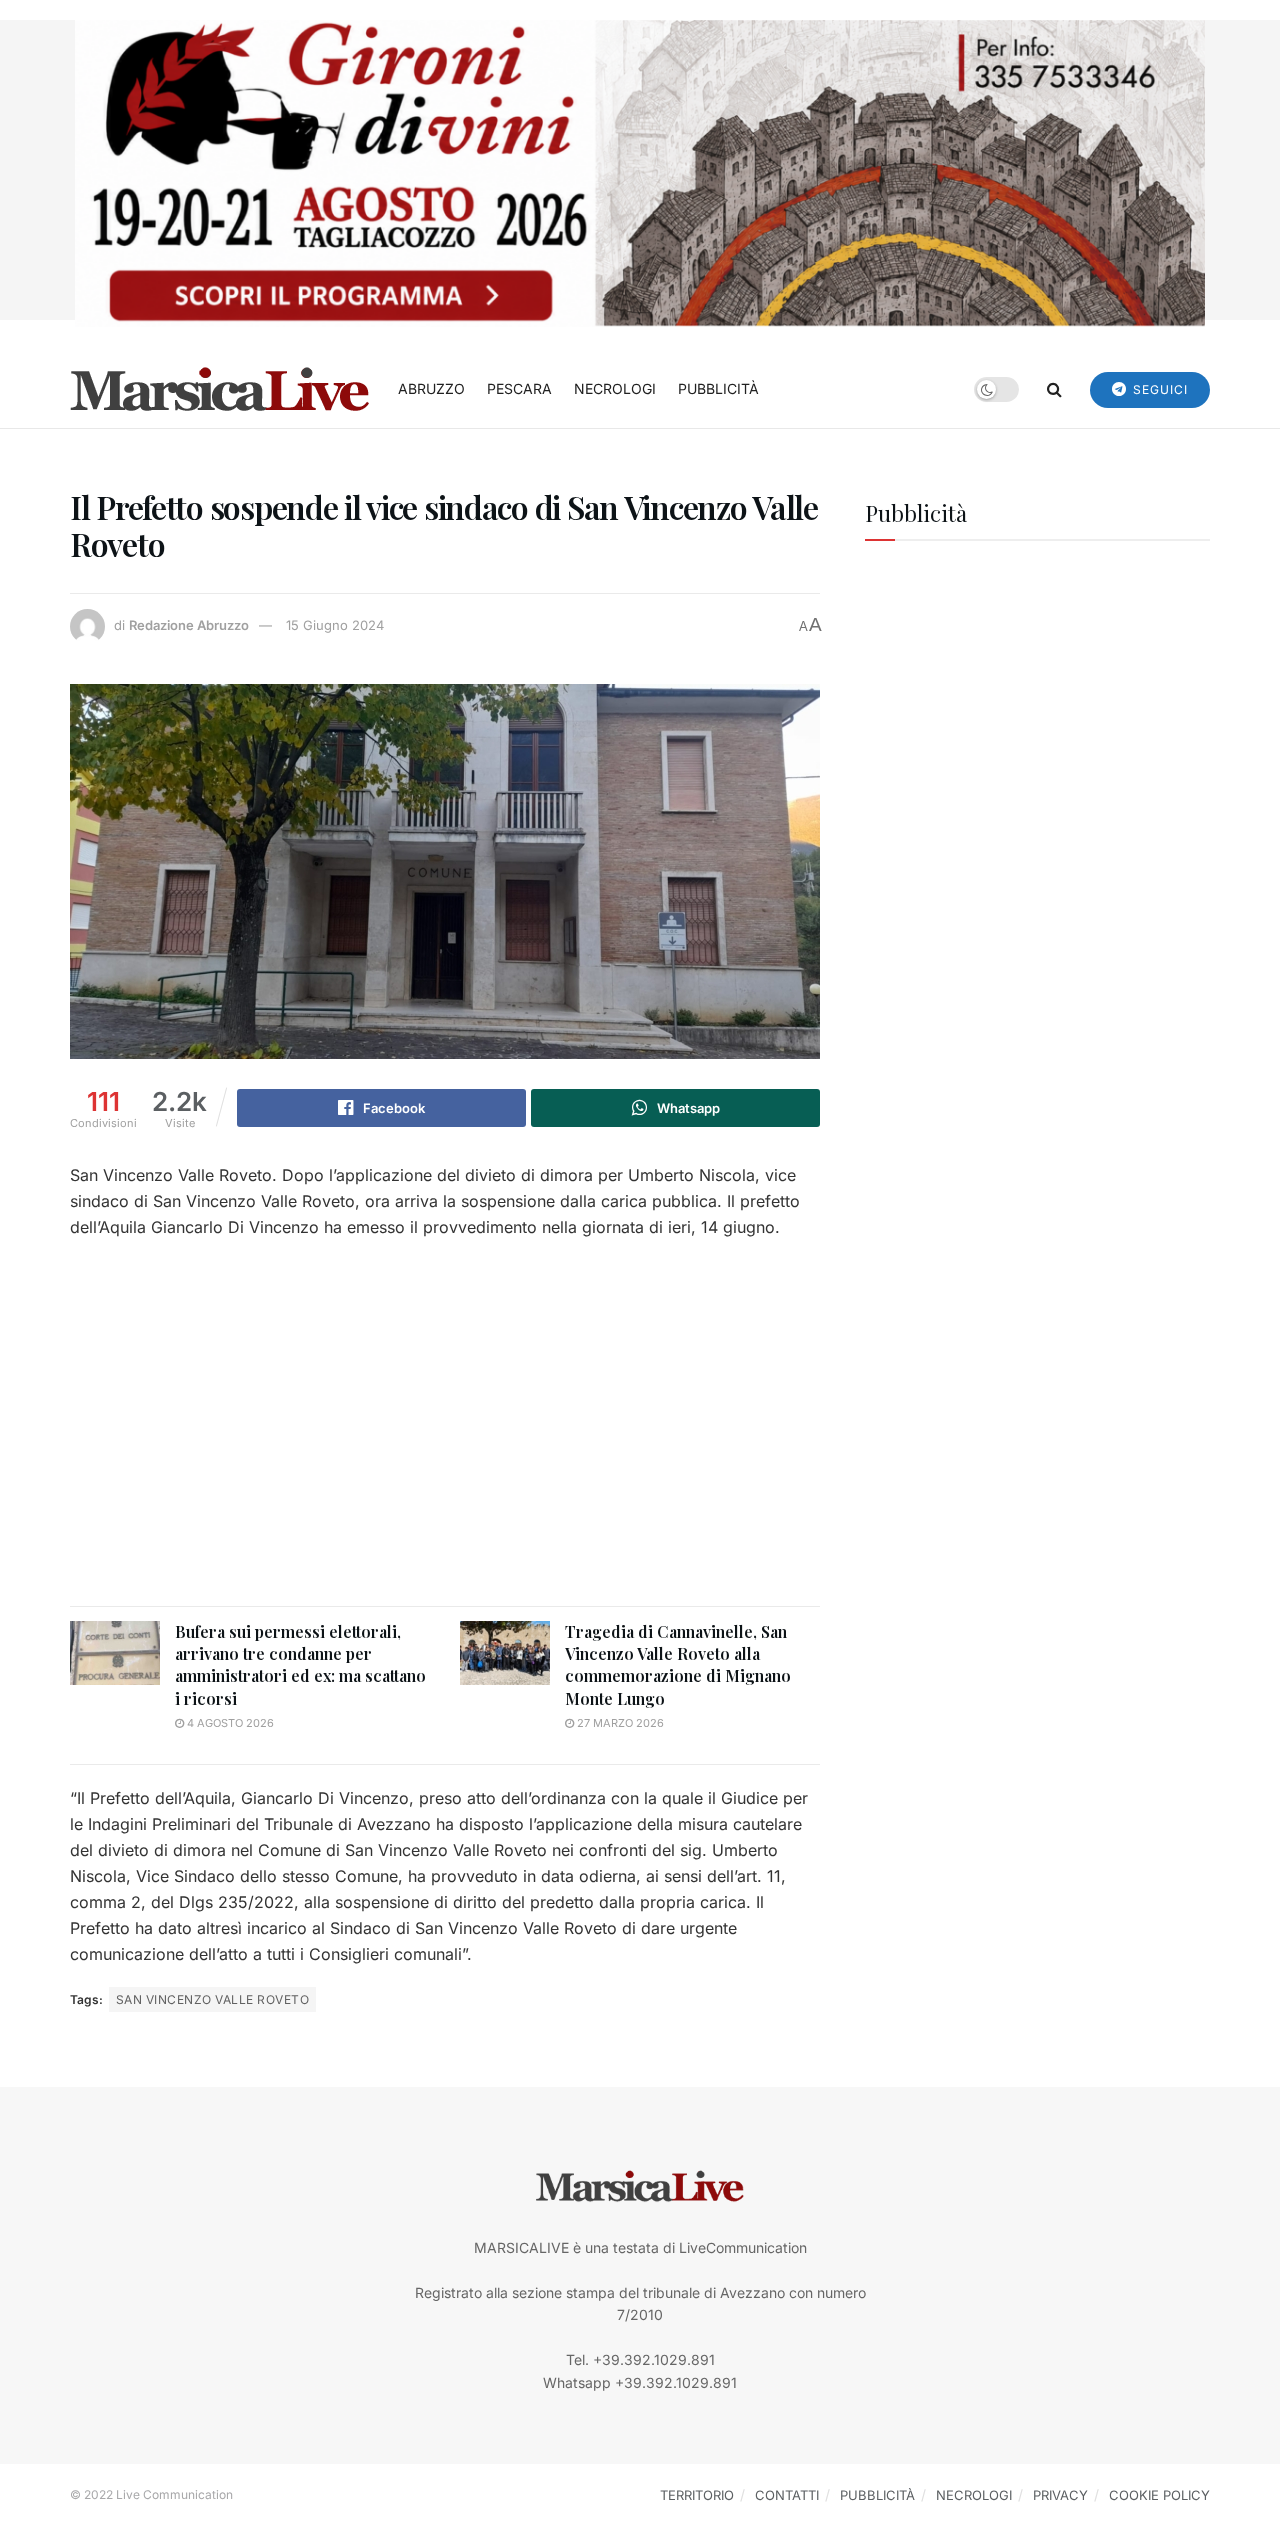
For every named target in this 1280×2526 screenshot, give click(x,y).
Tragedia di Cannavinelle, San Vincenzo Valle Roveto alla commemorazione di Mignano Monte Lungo (678, 1665)
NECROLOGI (615, 388)
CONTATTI (787, 2495)
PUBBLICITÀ (718, 388)
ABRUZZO (431, 388)
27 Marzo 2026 (619, 1723)
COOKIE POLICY (1159, 2495)
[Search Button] (1054, 389)
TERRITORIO (697, 2495)
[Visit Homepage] (220, 389)
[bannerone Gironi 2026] (640, 171)
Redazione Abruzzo (189, 625)
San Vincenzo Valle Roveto (212, 1999)
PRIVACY (1060, 2495)
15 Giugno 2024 (335, 625)
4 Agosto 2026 (229, 1723)
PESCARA (519, 388)
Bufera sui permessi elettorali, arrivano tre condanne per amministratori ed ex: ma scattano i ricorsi (300, 1665)
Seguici (1158, 389)
